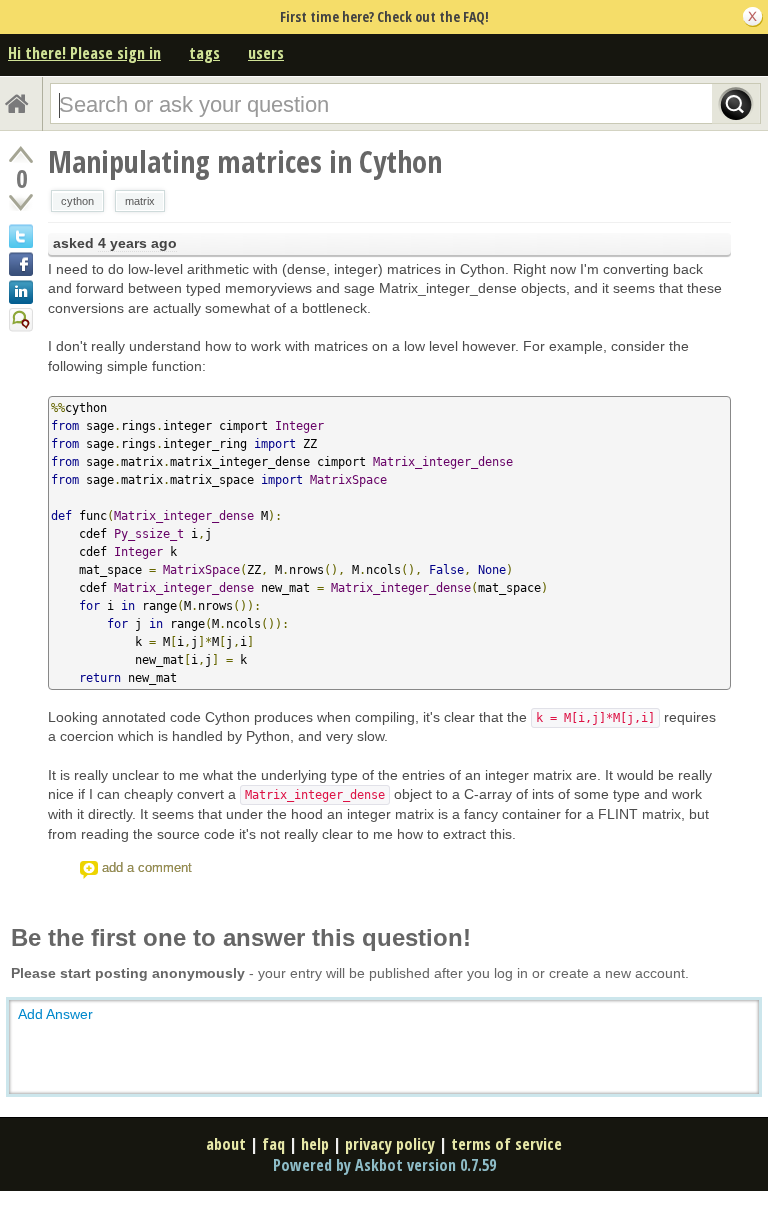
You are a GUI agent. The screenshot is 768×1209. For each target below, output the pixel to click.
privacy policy (390, 1144)
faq (273, 1144)
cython (77, 201)
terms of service (506, 1144)
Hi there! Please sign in (84, 53)
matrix (140, 201)
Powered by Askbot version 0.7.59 (384, 1165)
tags (204, 53)
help (315, 1144)
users (266, 53)
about (226, 1144)
